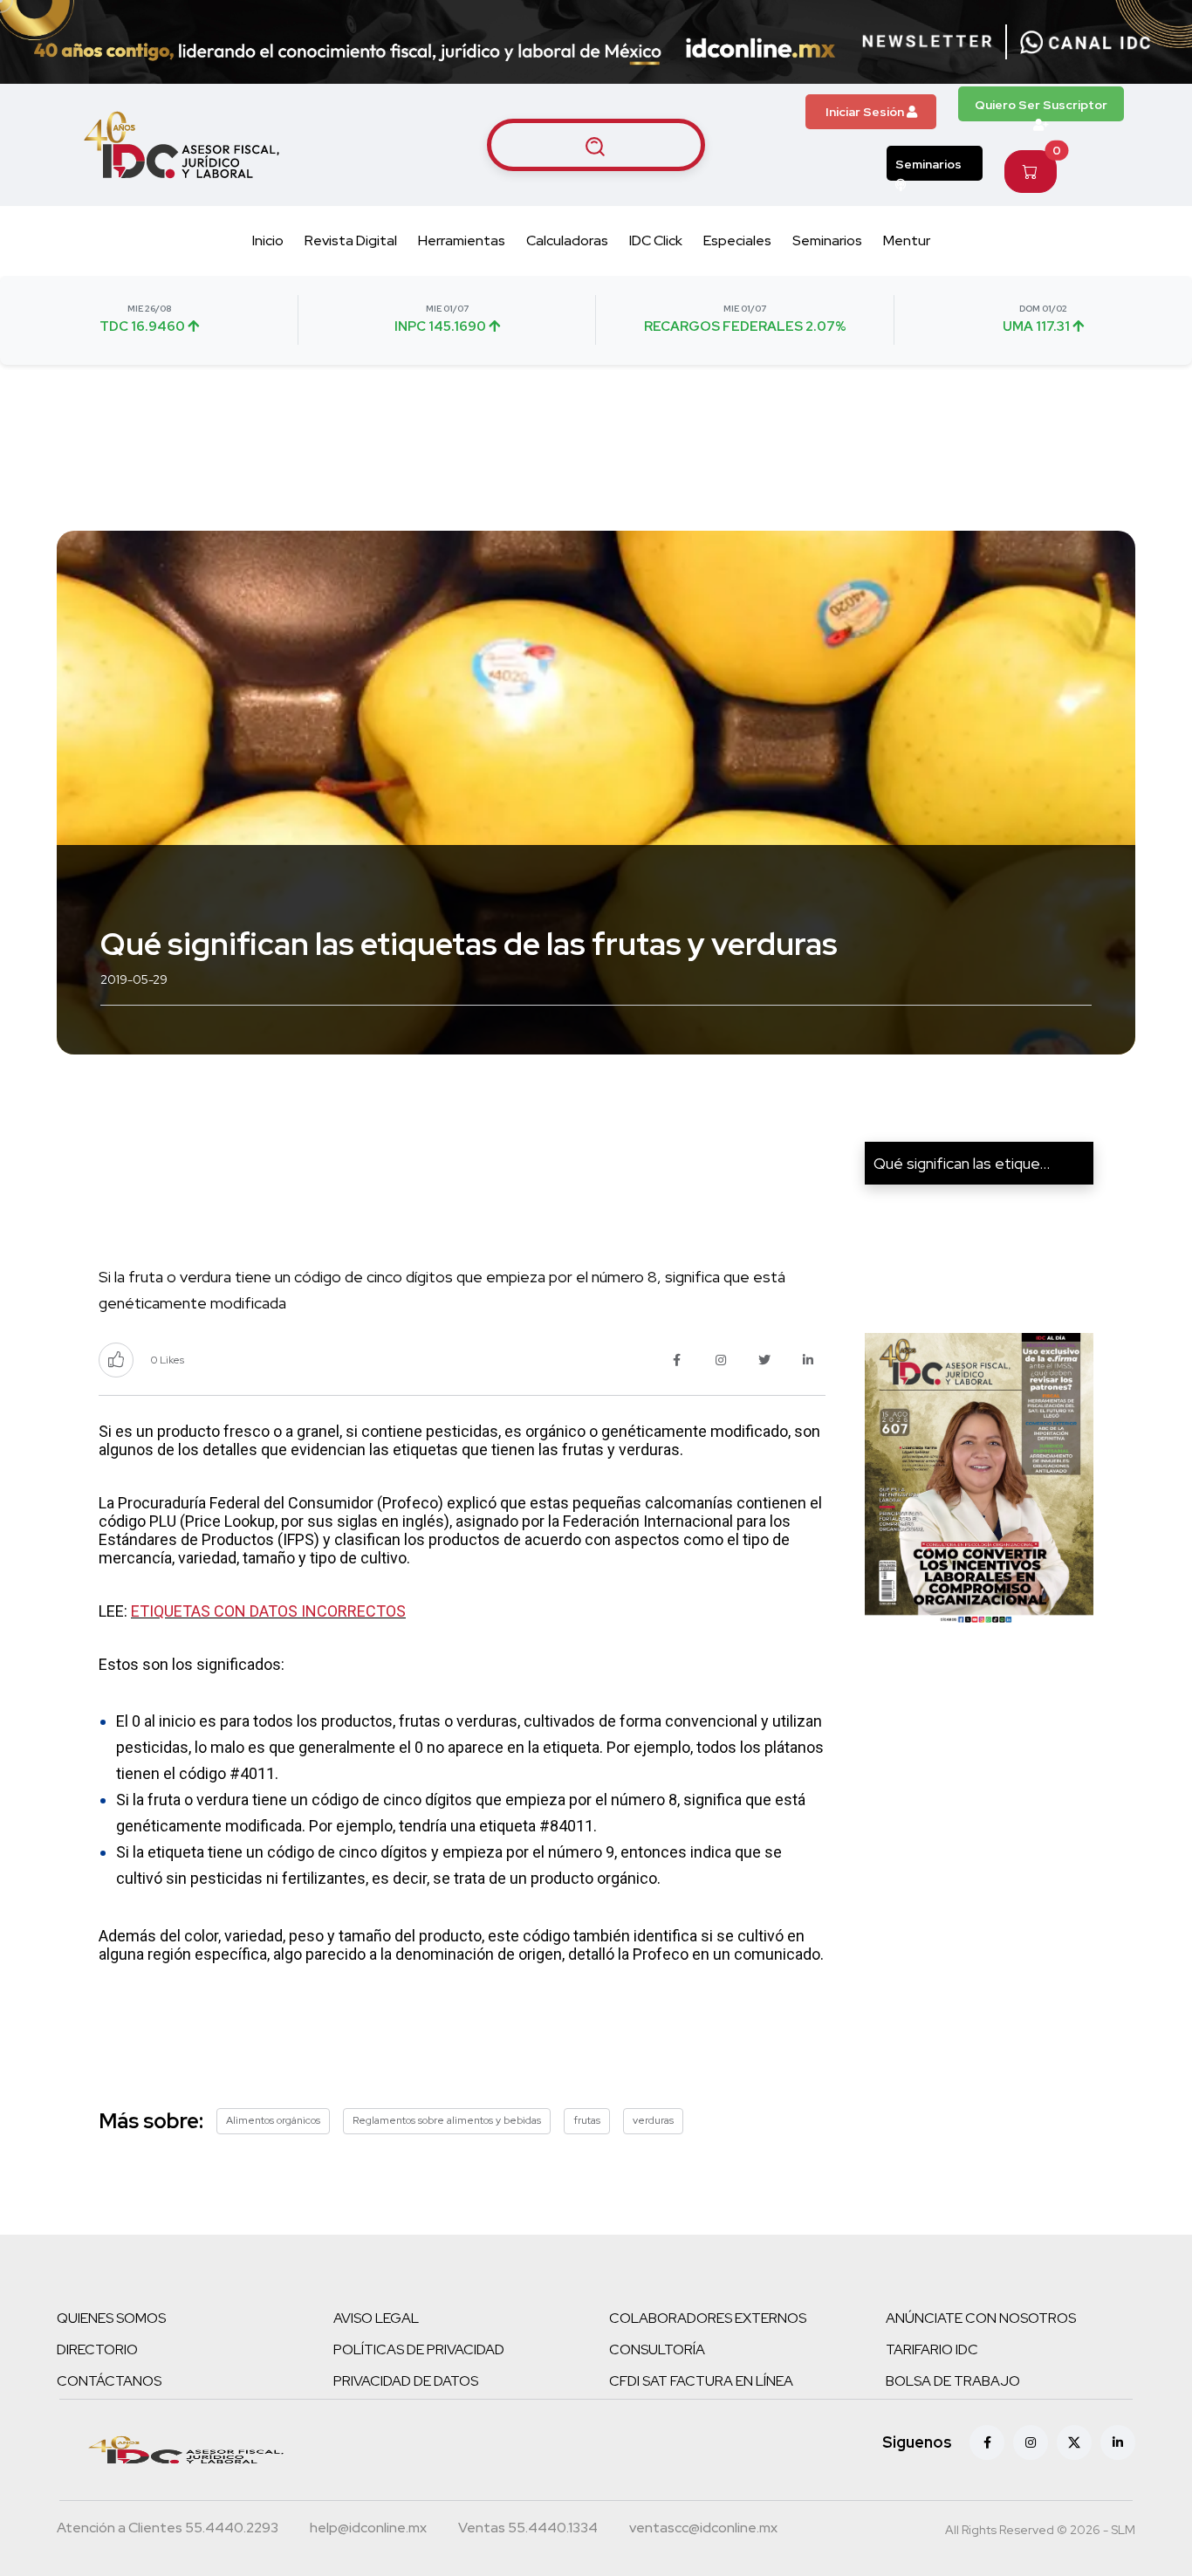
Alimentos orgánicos (273, 2120)
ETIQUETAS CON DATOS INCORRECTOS (268, 1611)
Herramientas (462, 240)
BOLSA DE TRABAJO (953, 2381)
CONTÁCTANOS (109, 2381)
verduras (653, 2120)
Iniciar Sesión (866, 112)
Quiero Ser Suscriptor (1041, 105)
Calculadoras (567, 240)
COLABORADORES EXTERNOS (708, 2318)
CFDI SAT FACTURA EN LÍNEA (701, 2381)
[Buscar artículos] (596, 145)
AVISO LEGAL (376, 2318)
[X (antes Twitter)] (1074, 2442)
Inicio (268, 240)
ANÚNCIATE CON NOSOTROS (981, 2318)
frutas (587, 2120)
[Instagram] (1031, 2442)
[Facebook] (987, 2442)
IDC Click (656, 240)
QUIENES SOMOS (111, 2318)
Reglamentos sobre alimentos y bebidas (447, 2120)
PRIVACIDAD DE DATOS (406, 2381)
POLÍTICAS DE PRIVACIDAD (419, 2349)
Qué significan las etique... (962, 1163)
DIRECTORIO (97, 2349)
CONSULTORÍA (657, 2349)
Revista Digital (351, 240)
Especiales (737, 240)
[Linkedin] (1118, 2442)
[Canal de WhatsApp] (1086, 42)
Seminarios (928, 164)
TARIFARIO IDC (932, 2349)
